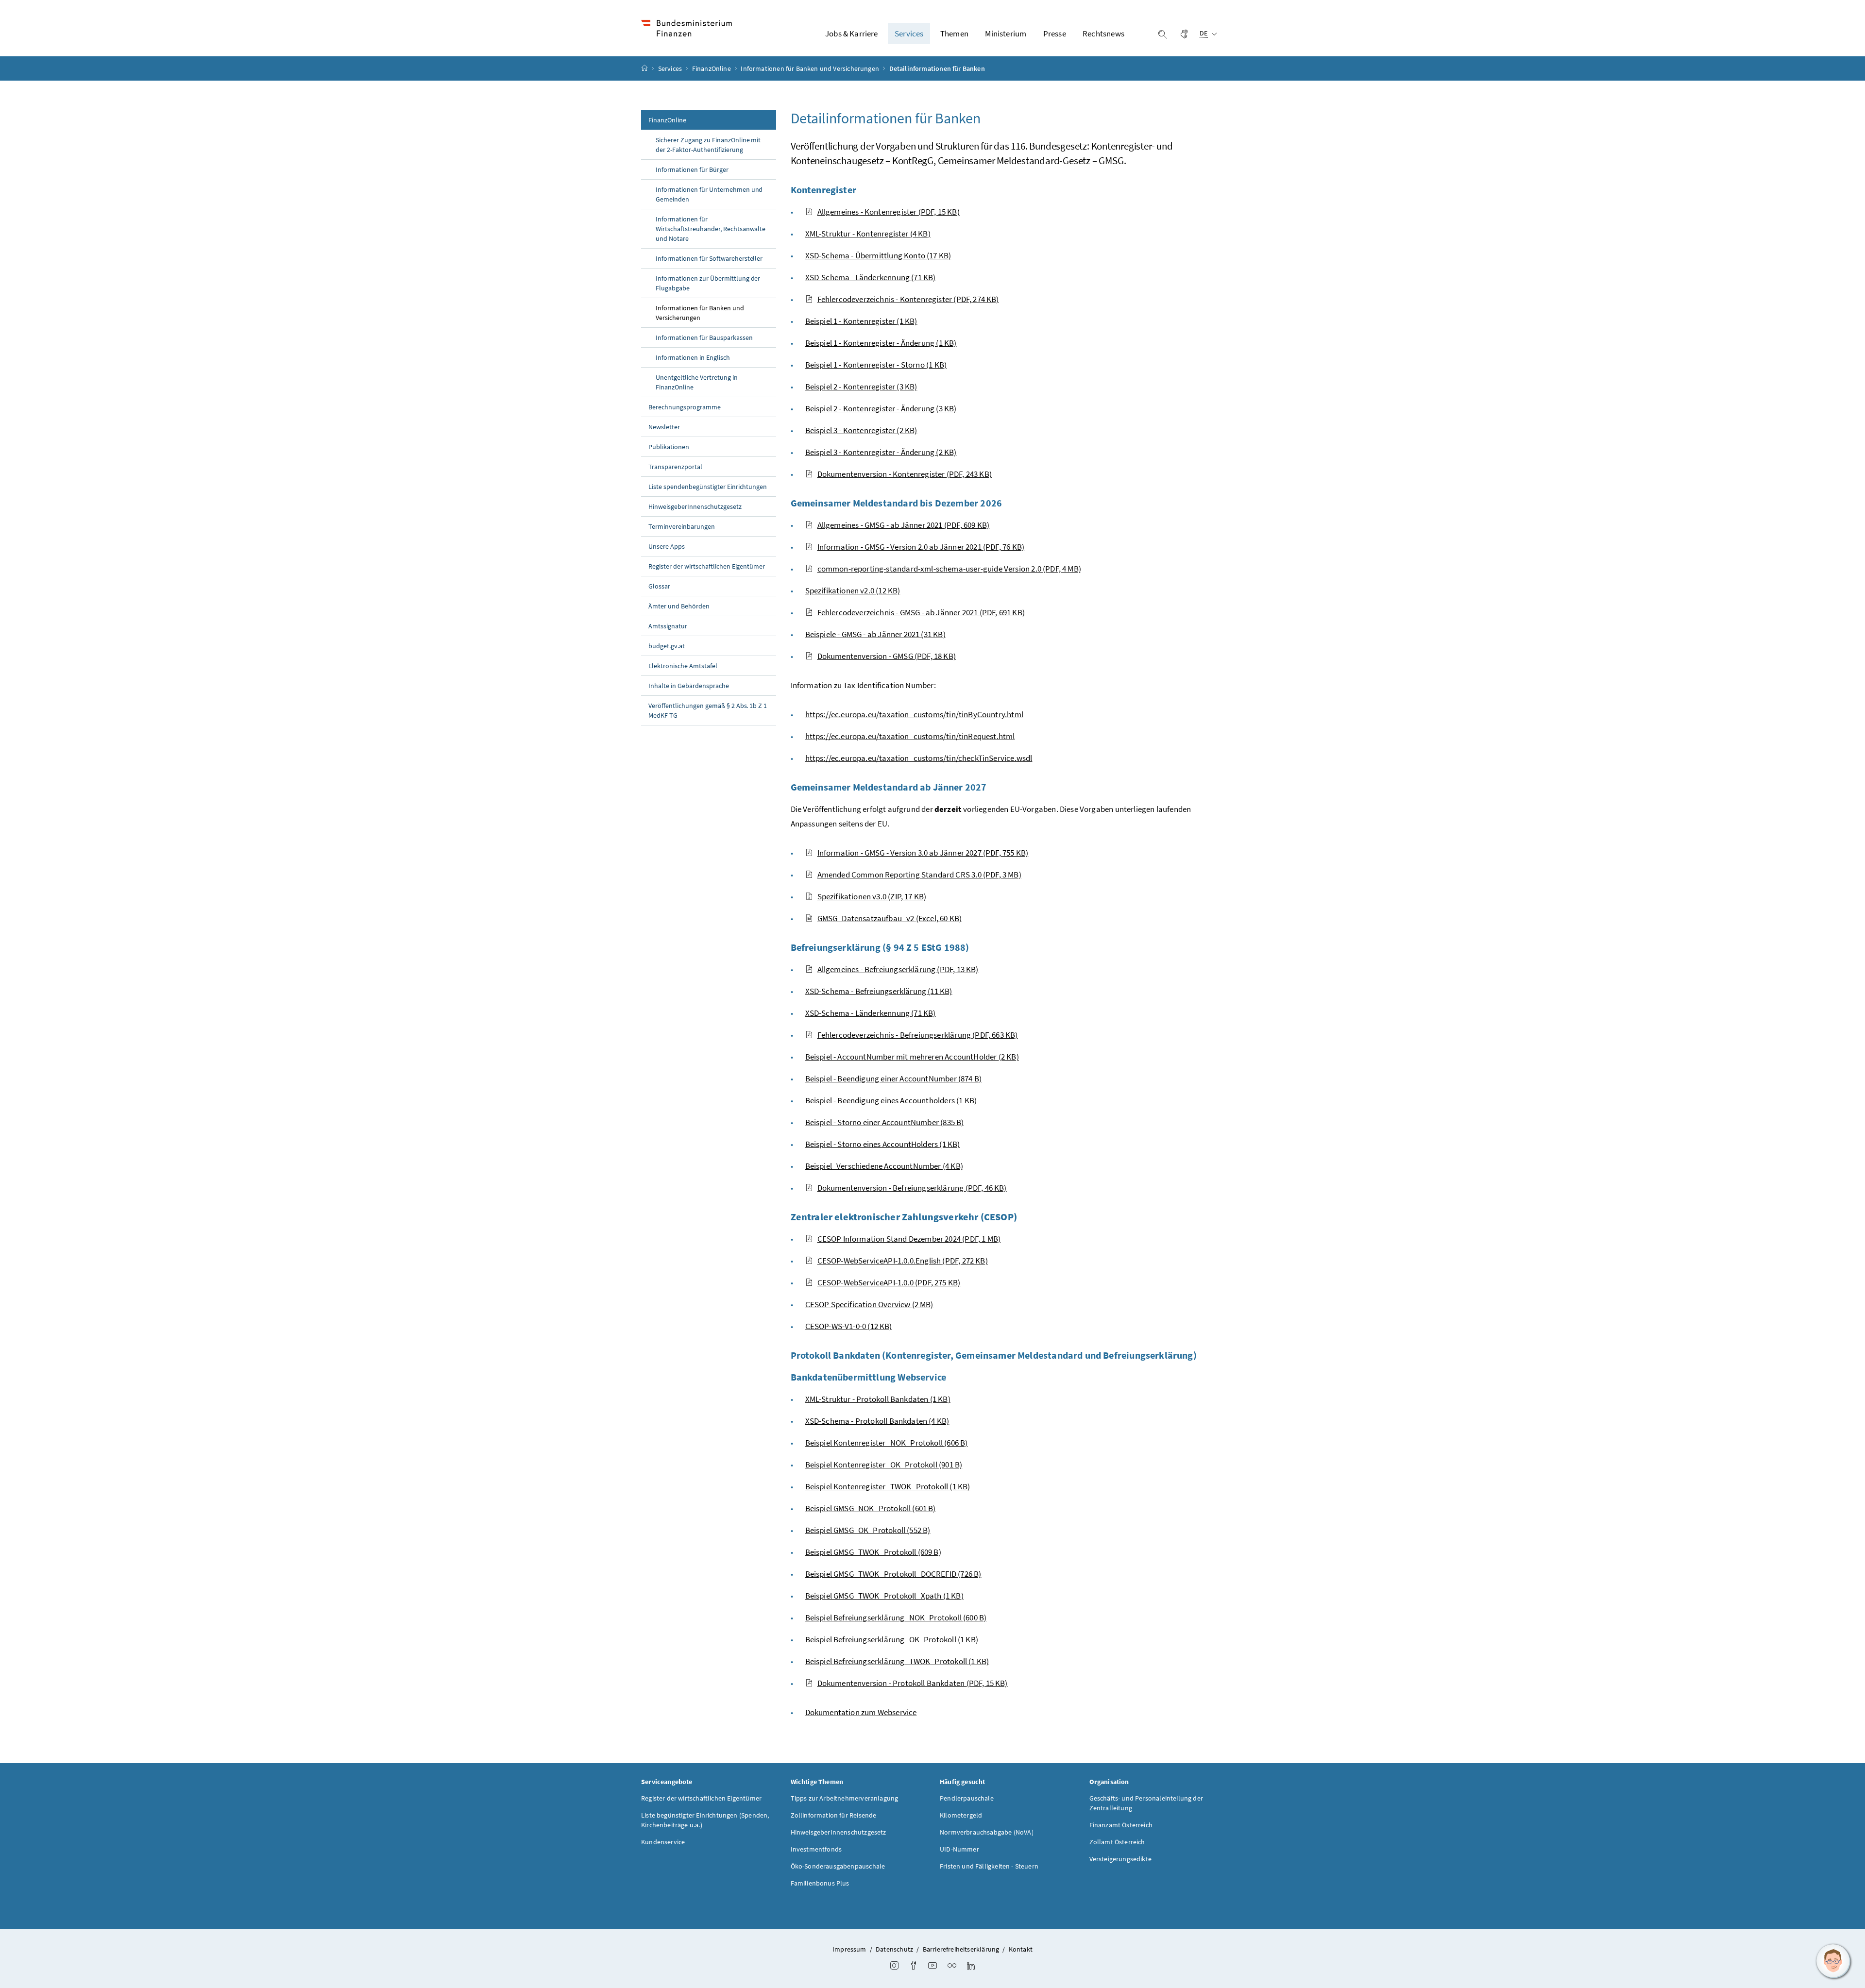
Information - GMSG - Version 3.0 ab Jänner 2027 (923, 853)
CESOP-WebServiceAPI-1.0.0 (889, 1282)
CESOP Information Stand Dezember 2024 (909, 1239)
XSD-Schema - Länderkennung (871, 277)
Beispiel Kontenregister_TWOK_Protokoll (888, 1486)
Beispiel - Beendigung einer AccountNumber (894, 1078)
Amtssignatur (668, 626)
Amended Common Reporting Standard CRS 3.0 (919, 875)
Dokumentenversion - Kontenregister (905, 474)
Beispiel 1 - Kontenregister (861, 321)
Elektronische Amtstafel (683, 666)
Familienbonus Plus (820, 1883)
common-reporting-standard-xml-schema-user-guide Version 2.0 (949, 569)
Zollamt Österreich (1117, 1842)
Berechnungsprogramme (685, 407)
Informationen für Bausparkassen (704, 337)
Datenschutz (894, 1949)
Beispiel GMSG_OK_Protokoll (868, 1530)
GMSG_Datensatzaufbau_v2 (890, 918)
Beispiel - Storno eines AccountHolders (883, 1144)
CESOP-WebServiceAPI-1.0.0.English (903, 1261)
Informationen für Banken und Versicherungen (811, 68)
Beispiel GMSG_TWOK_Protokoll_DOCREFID (893, 1574)
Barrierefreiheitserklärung (961, 1949)
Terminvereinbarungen (682, 526)
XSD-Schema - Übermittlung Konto (878, 255)
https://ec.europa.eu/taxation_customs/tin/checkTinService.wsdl (919, 758)
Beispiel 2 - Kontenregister (861, 387)
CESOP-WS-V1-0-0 (849, 1326)
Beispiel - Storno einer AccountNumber (885, 1122)
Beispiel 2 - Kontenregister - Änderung (881, 408)
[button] (1833, 1961)
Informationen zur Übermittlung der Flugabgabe (708, 283)
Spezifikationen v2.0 (853, 590)
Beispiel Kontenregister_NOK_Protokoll (887, 1443)
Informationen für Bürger (692, 169)
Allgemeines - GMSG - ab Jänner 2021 (904, 525)
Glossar (659, 586)
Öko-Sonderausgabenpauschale (838, 1866)
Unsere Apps (667, 546)
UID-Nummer (959, 1849)
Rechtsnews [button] (1103, 34)
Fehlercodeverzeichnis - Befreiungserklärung (918, 1035)
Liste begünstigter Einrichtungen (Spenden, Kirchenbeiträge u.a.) (705, 1820)
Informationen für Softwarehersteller (709, 258)
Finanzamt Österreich (1121, 1825)
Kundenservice (663, 1842)
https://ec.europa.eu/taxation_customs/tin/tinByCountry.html (914, 714)
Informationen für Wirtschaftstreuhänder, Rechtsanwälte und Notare (711, 229)
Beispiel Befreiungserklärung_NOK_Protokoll (896, 1617)
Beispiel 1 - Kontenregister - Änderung (881, 343)
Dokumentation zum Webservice (861, 1712)
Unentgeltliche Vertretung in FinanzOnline (697, 382)
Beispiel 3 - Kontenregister (861, 430)
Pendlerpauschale (967, 1798)
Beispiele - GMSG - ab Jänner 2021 (875, 634)
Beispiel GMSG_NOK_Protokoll (871, 1508)
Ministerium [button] (1006, 34)
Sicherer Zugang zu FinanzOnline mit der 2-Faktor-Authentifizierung (708, 145)
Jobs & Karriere (852, 34)
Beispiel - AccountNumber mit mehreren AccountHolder (912, 1057)
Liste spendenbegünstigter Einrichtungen (708, 487)
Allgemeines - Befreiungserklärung (898, 969)
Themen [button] (954, 34)
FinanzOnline (712, 68)
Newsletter (664, 427)
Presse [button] (1055, 34)
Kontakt (1021, 1949)
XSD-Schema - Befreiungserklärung (879, 991)
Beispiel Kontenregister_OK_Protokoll (884, 1465)
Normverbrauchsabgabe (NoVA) (987, 1832)
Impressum (849, 1949)
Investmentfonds (816, 1849)
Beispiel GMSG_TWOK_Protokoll (873, 1552)
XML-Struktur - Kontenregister (868, 234)
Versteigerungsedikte (1121, 1859)
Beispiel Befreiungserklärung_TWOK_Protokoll (897, 1661)
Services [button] (909, 34)
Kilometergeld (961, 1815)
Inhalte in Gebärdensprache (689, 686)
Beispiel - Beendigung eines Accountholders (891, 1100)
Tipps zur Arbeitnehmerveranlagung (845, 1798)
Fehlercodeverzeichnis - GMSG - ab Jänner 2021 (921, 612)
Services (671, 68)
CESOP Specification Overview (869, 1304)
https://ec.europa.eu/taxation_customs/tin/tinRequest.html (910, 736)
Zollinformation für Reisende (834, 1815)
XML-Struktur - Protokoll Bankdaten (878, 1399)
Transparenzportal (675, 467)
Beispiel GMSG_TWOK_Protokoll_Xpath (884, 1596)
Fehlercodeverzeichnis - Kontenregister (908, 299)
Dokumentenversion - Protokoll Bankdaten (913, 1683)
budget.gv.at (667, 646)
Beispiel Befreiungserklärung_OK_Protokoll (892, 1639)
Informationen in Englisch (693, 357)
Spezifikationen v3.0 (872, 896)
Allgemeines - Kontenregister (889, 212)
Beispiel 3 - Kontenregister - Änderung (881, 452)
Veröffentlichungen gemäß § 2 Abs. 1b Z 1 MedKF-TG (708, 710)
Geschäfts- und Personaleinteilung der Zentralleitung (1146, 1803)
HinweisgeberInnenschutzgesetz (695, 506)
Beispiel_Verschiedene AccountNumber (884, 1166)
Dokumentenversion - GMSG (887, 656)
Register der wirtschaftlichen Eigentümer (707, 566)
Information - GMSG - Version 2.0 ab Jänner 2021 (921, 547)
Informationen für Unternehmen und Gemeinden (709, 194)
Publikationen (669, 447)
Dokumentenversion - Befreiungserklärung (912, 1188)
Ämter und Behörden (679, 606)
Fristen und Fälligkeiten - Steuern (989, 1866)
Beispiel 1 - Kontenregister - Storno (876, 365)
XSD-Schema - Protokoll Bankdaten (877, 1421)
